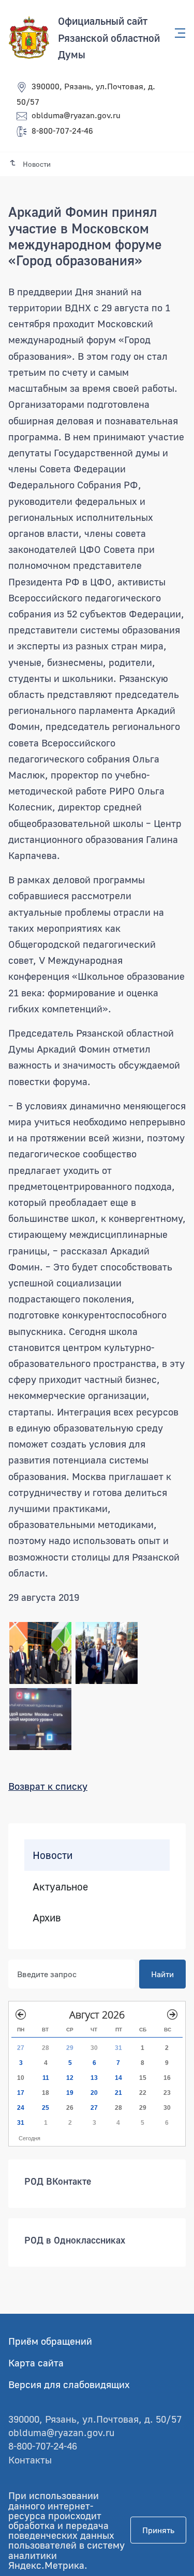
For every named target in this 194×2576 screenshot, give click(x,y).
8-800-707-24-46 (62, 131)
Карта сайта (36, 2363)
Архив (47, 1917)
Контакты (30, 2460)
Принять (158, 2530)
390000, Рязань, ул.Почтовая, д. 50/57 (95, 2419)
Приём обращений (50, 2341)
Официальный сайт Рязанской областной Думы (109, 37)
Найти (162, 1974)
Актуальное (60, 1886)
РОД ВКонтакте (58, 2181)
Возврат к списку (48, 1786)
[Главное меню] (177, 33)
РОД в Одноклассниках (75, 2239)
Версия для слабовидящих (69, 2384)
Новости (53, 1855)
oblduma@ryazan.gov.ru (76, 115)
